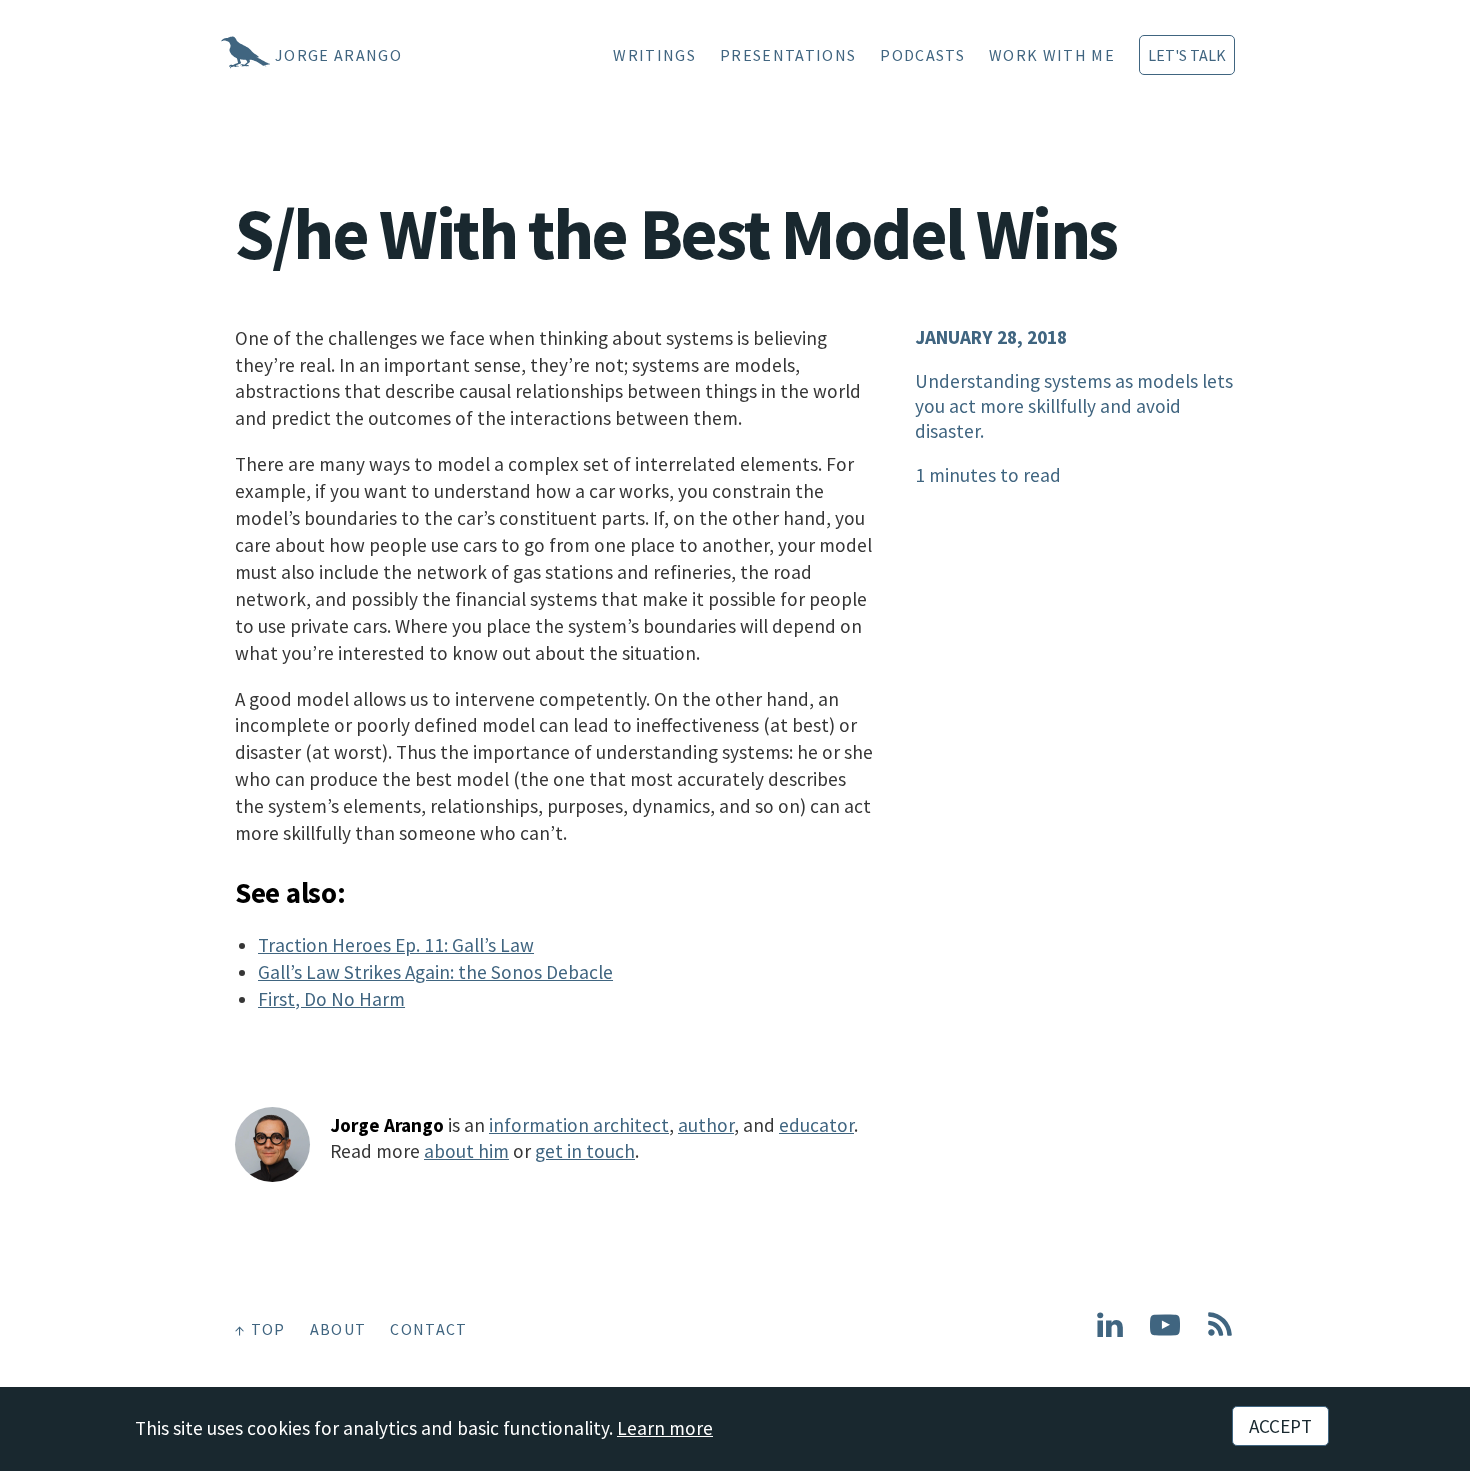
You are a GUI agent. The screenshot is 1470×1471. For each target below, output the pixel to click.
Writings (654, 55)
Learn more (665, 1428)
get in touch (585, 1151)
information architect (579, 1125)
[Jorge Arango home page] (220, 55)
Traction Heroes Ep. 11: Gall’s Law (396, 945)
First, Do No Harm (331, 999)
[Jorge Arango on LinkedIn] (1110, 1333)
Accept (1280, 1426)
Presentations (788, 55)
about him (466, 1151)
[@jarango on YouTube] (1165, 1333)
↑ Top (260, 1329)
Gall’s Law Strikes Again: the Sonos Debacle (435, 972)
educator (816, 1125)
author (706, 1125)
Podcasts (922, 55)
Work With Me (1052, 55)
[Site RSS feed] (1220, 1333)
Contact (428, 1329)
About (338, 1329)
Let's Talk (1187, 55)
